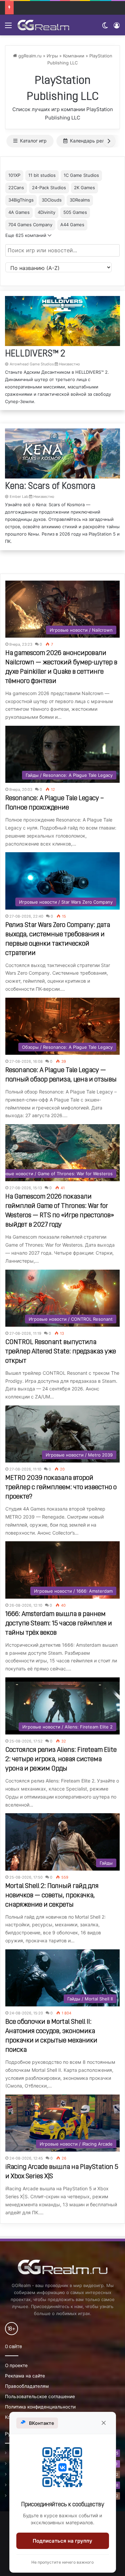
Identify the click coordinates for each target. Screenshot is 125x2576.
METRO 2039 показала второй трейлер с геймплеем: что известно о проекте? (61, 1488)
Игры (52, 56)
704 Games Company (30, 225)
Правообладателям (27, 2386)
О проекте (16, 2365)
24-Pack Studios (49, 188)
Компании (74, 56)
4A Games (19, 212)
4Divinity (46, 212)
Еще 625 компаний (26, 235)
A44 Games (72, 225)
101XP (14, 175)
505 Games (75, 212)
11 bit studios (42, 175)
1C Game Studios (81, 175)
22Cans (16, 188)
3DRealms (80, 200)
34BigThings (21, 200)
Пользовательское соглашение (40, 2396)
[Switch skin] (105, 28)
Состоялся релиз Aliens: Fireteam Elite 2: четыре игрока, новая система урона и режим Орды (61, 1759)
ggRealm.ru (29, 56)
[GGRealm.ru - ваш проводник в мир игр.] (43, 25)
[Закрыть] (104, 2423)
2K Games (84, 188)
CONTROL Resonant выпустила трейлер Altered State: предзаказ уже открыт (61, 1352)
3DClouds (52, 200)
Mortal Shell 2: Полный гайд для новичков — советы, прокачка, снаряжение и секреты (52, 1896)
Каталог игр (33, 141)
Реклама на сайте (25, 2376)
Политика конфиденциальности (40, 2407)
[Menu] (8, 28)
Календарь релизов (92, 141)
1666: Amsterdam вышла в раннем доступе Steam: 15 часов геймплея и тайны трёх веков (59, 1624)
